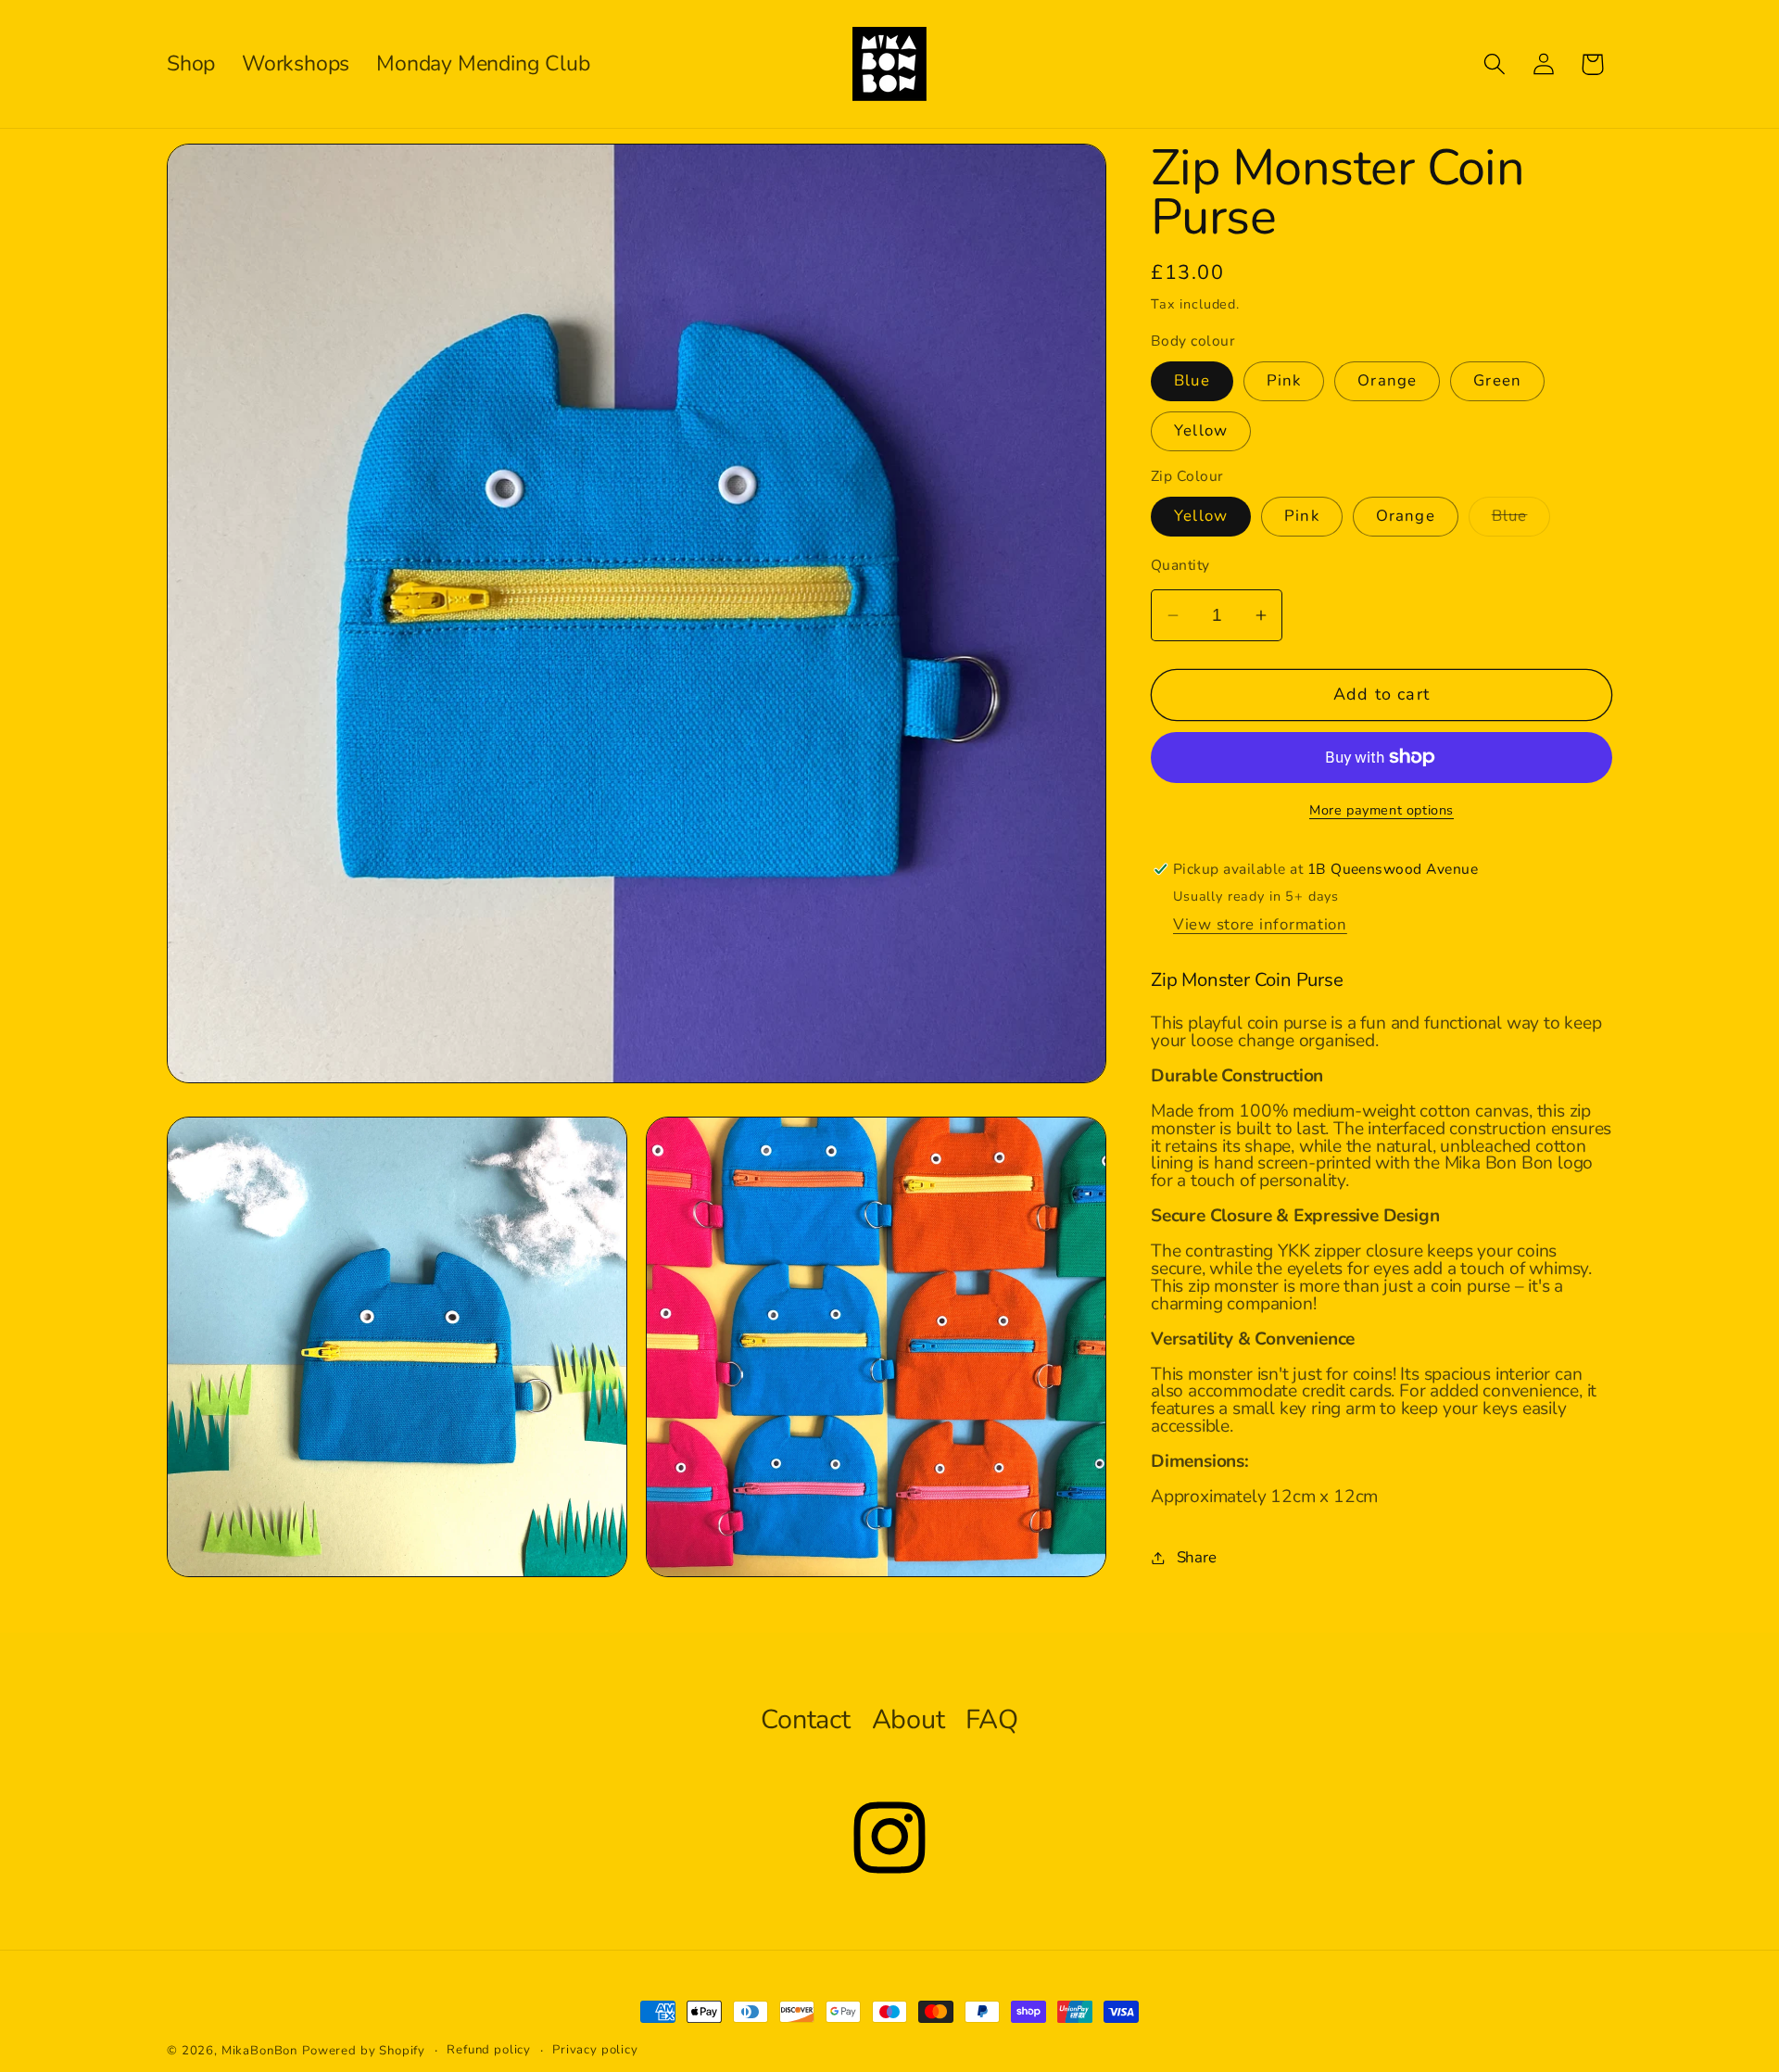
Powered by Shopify (364, 2051)
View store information (1260, 924)
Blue (1192, 380)
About (908, 1719)
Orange (1387, 380)
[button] (1494, 64)
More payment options (1382, 810)
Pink (1284, 380)
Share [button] (1197, 1557)
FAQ (991, 1719)
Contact (806, 1719)
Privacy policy (595, 2050)
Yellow (1201, 430)
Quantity (1180, 565)
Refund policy (489, 2050)
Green (1497, 380)
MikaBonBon (259, 2051)
